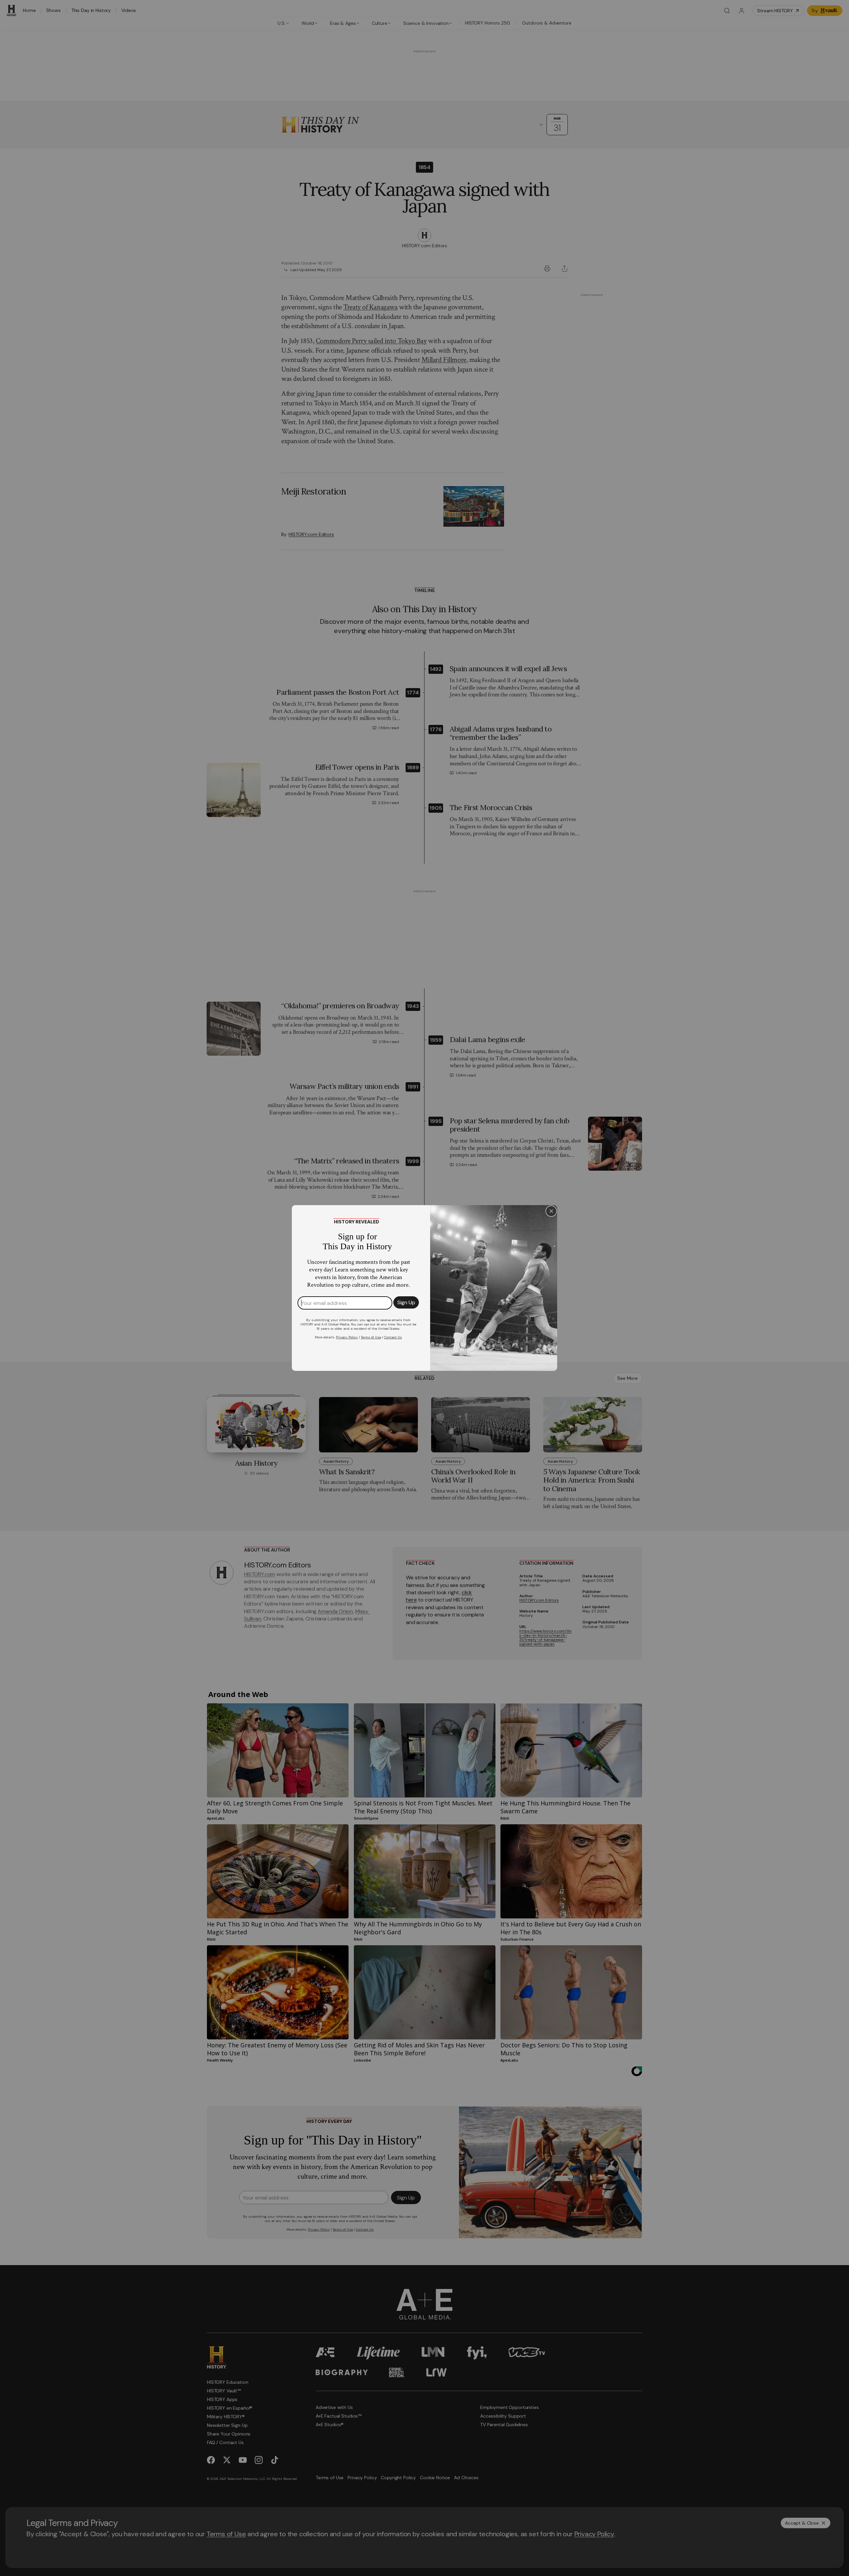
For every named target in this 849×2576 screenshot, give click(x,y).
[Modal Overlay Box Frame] (424, 1288)
